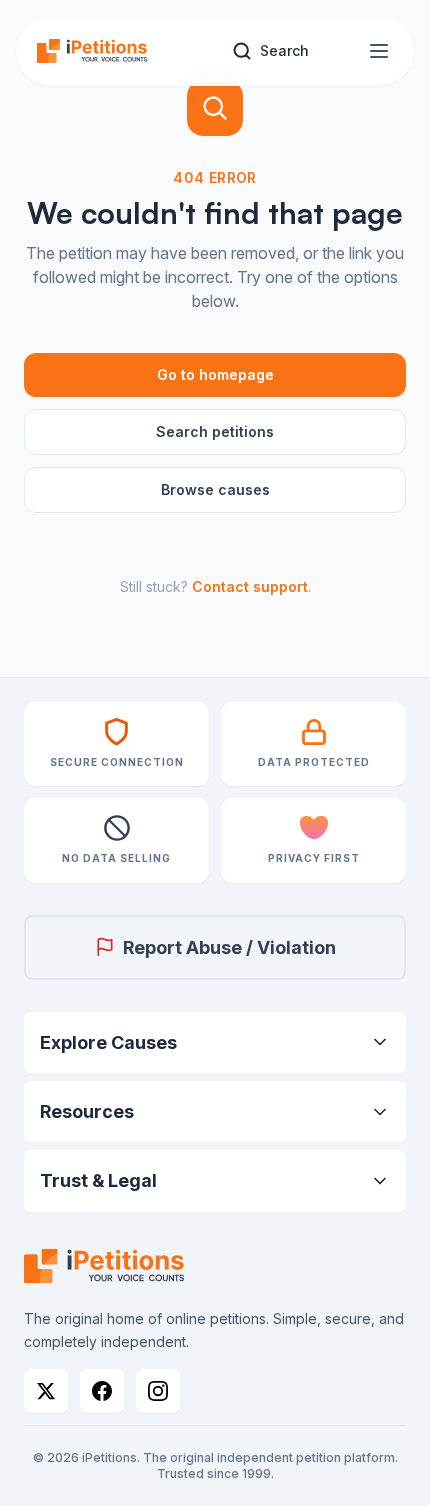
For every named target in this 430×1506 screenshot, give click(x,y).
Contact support (250, 586)
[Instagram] (158, 1391)
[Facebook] (102, 1391)
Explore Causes (108, 1042)
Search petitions (215, 431)
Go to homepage (215, 374)
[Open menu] (379, 51)
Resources (87, 1111)
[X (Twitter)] (46, 1391)
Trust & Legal (98, 1180)
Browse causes (215, 489)
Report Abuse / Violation (229, 947)
